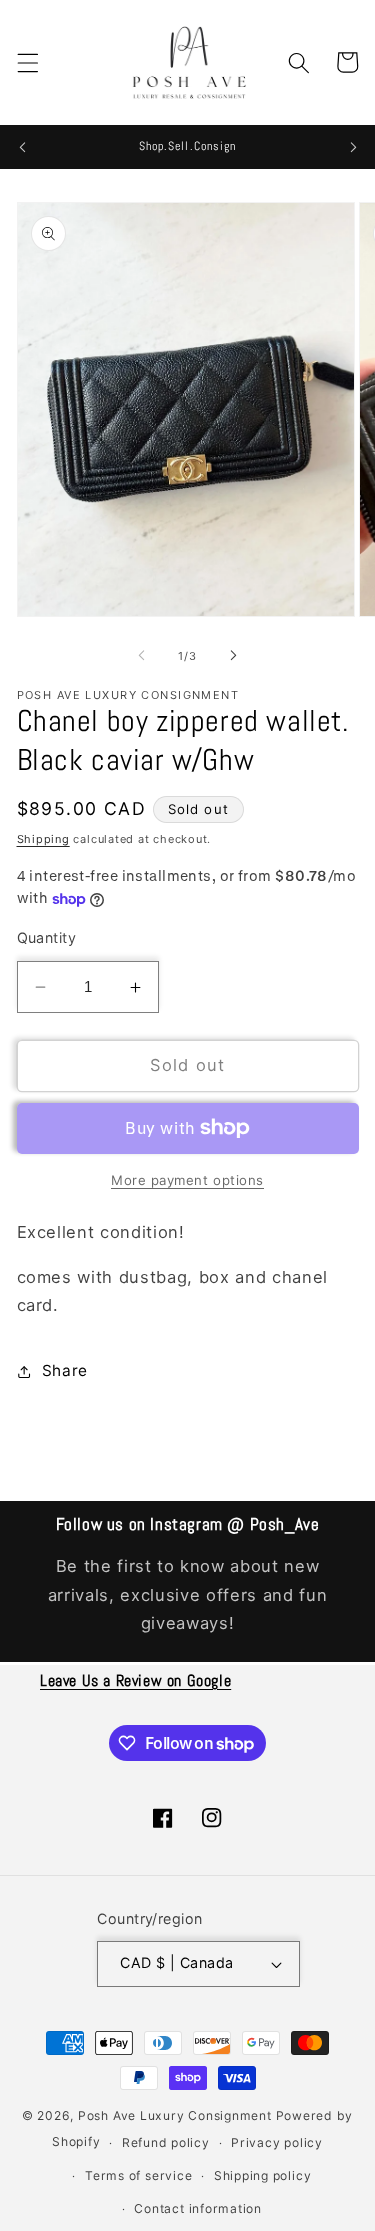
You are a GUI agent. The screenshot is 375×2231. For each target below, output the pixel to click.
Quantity (47, 937)
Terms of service (138, 2175)
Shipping (43, 839)
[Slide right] (234, 656)
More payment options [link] (187, 1180)
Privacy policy (277, 2142)
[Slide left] (141, 656)
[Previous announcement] (22, 147)
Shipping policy (263, 2175)
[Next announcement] (353, 147)
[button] (27, 62)
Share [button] (65, 1370)
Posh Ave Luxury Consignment (177, 2115)
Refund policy (166, 2142)
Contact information (198, 2208)
